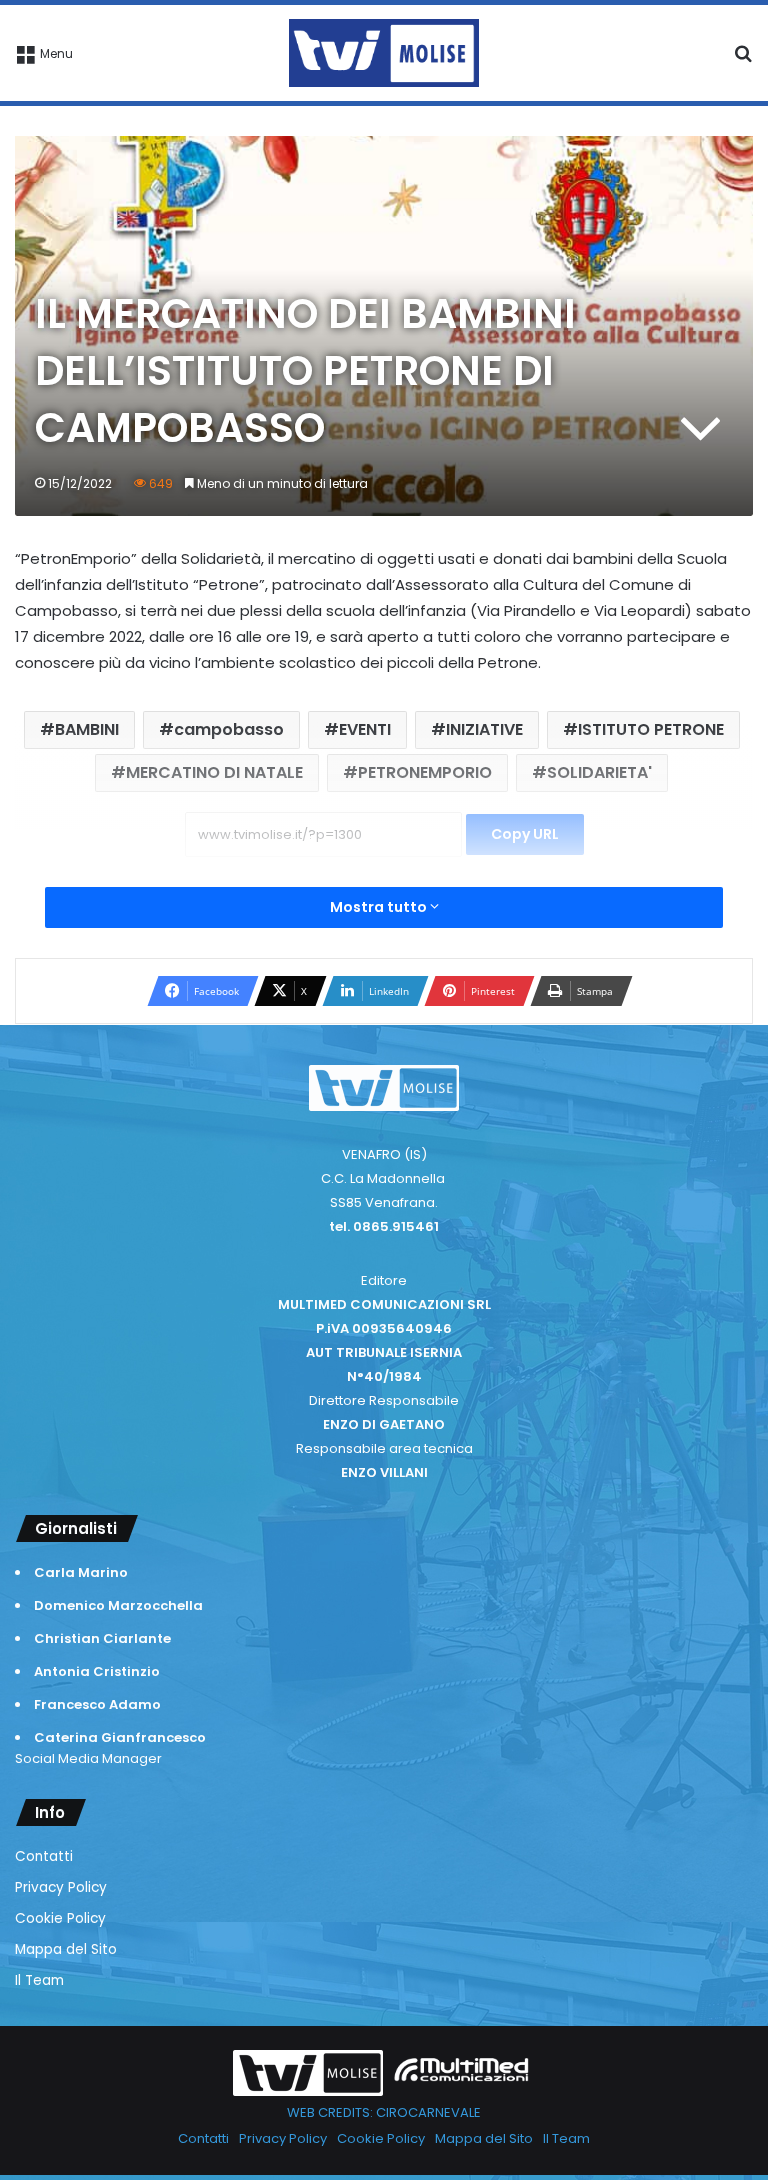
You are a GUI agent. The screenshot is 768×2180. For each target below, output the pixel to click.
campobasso (229, 729)
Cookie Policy (60, 1918)
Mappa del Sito (66, 1949)
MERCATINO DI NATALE (214, 772)
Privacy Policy (61, 1887)
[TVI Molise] (384, 53)
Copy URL (525, 834)
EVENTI (365, 729)
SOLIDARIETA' (599, 772)
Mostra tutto (380, 907)
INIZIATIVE (484, 729)
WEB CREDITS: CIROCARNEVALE (384, 2112)
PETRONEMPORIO (425, 772)
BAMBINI (87, 729)
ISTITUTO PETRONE (651, 729)
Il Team (39, 1980)
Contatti (44, 1856)
